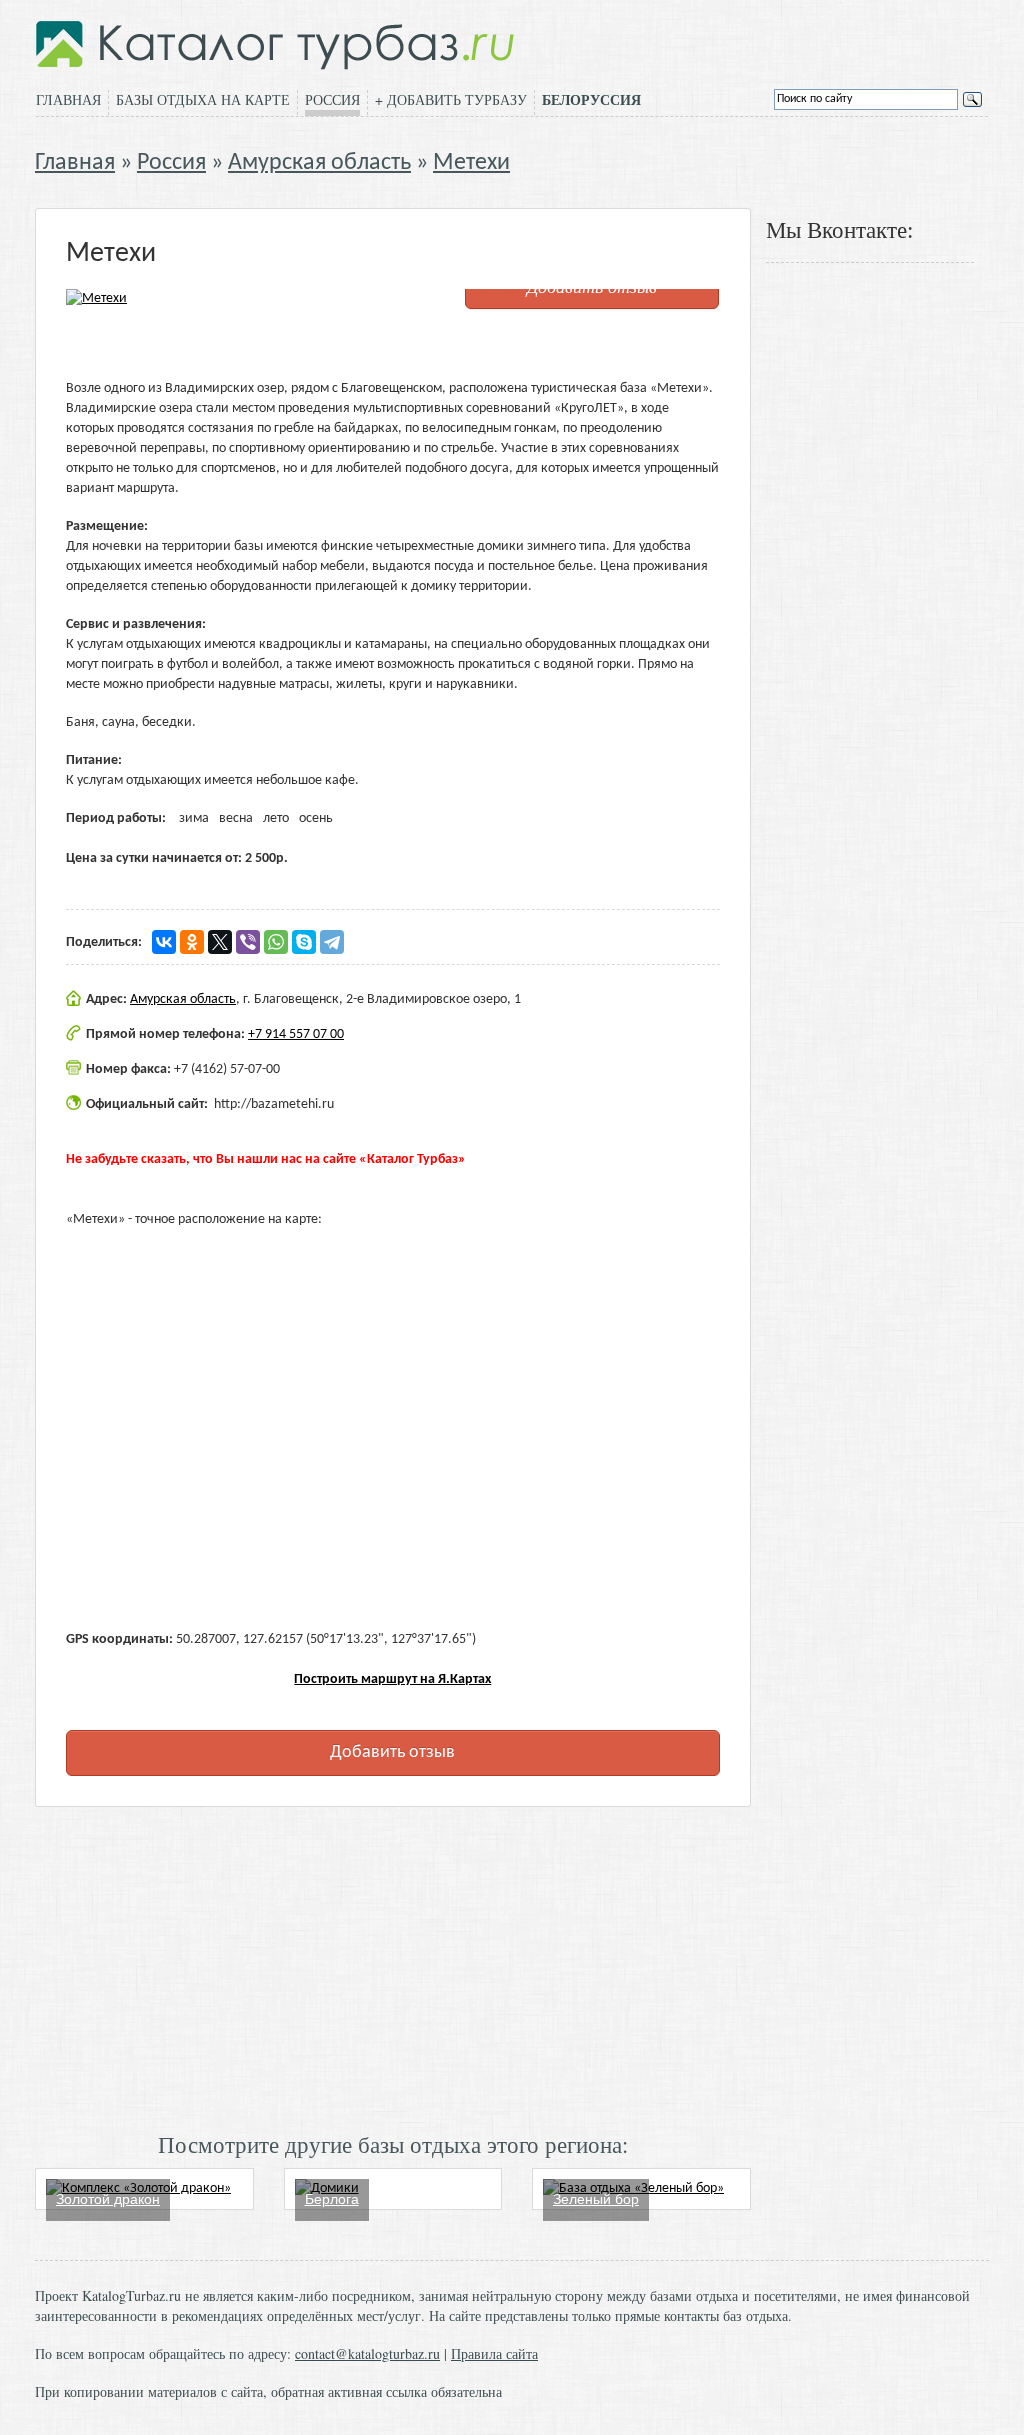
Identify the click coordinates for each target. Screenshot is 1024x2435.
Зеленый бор (596, 2199)
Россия (332, 99)
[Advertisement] (393, 1967)
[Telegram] (332, 942)
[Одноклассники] (192, 942)
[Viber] (248, 942)
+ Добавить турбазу (451, 99)
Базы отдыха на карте (203, 99)
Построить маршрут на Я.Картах (392, 1679)
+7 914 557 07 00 (296, 1034)
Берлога (332, 2199)
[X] (220, 942)
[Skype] (304, 942)
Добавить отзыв (392, 1752)
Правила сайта (494, 2353)
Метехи (471, 163)
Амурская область (319, 163)
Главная (68, 99)
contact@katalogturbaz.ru (367, 2353)
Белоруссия (591, 100)
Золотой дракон (108, 2199)
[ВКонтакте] (164, 942)
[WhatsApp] (276, 942)
